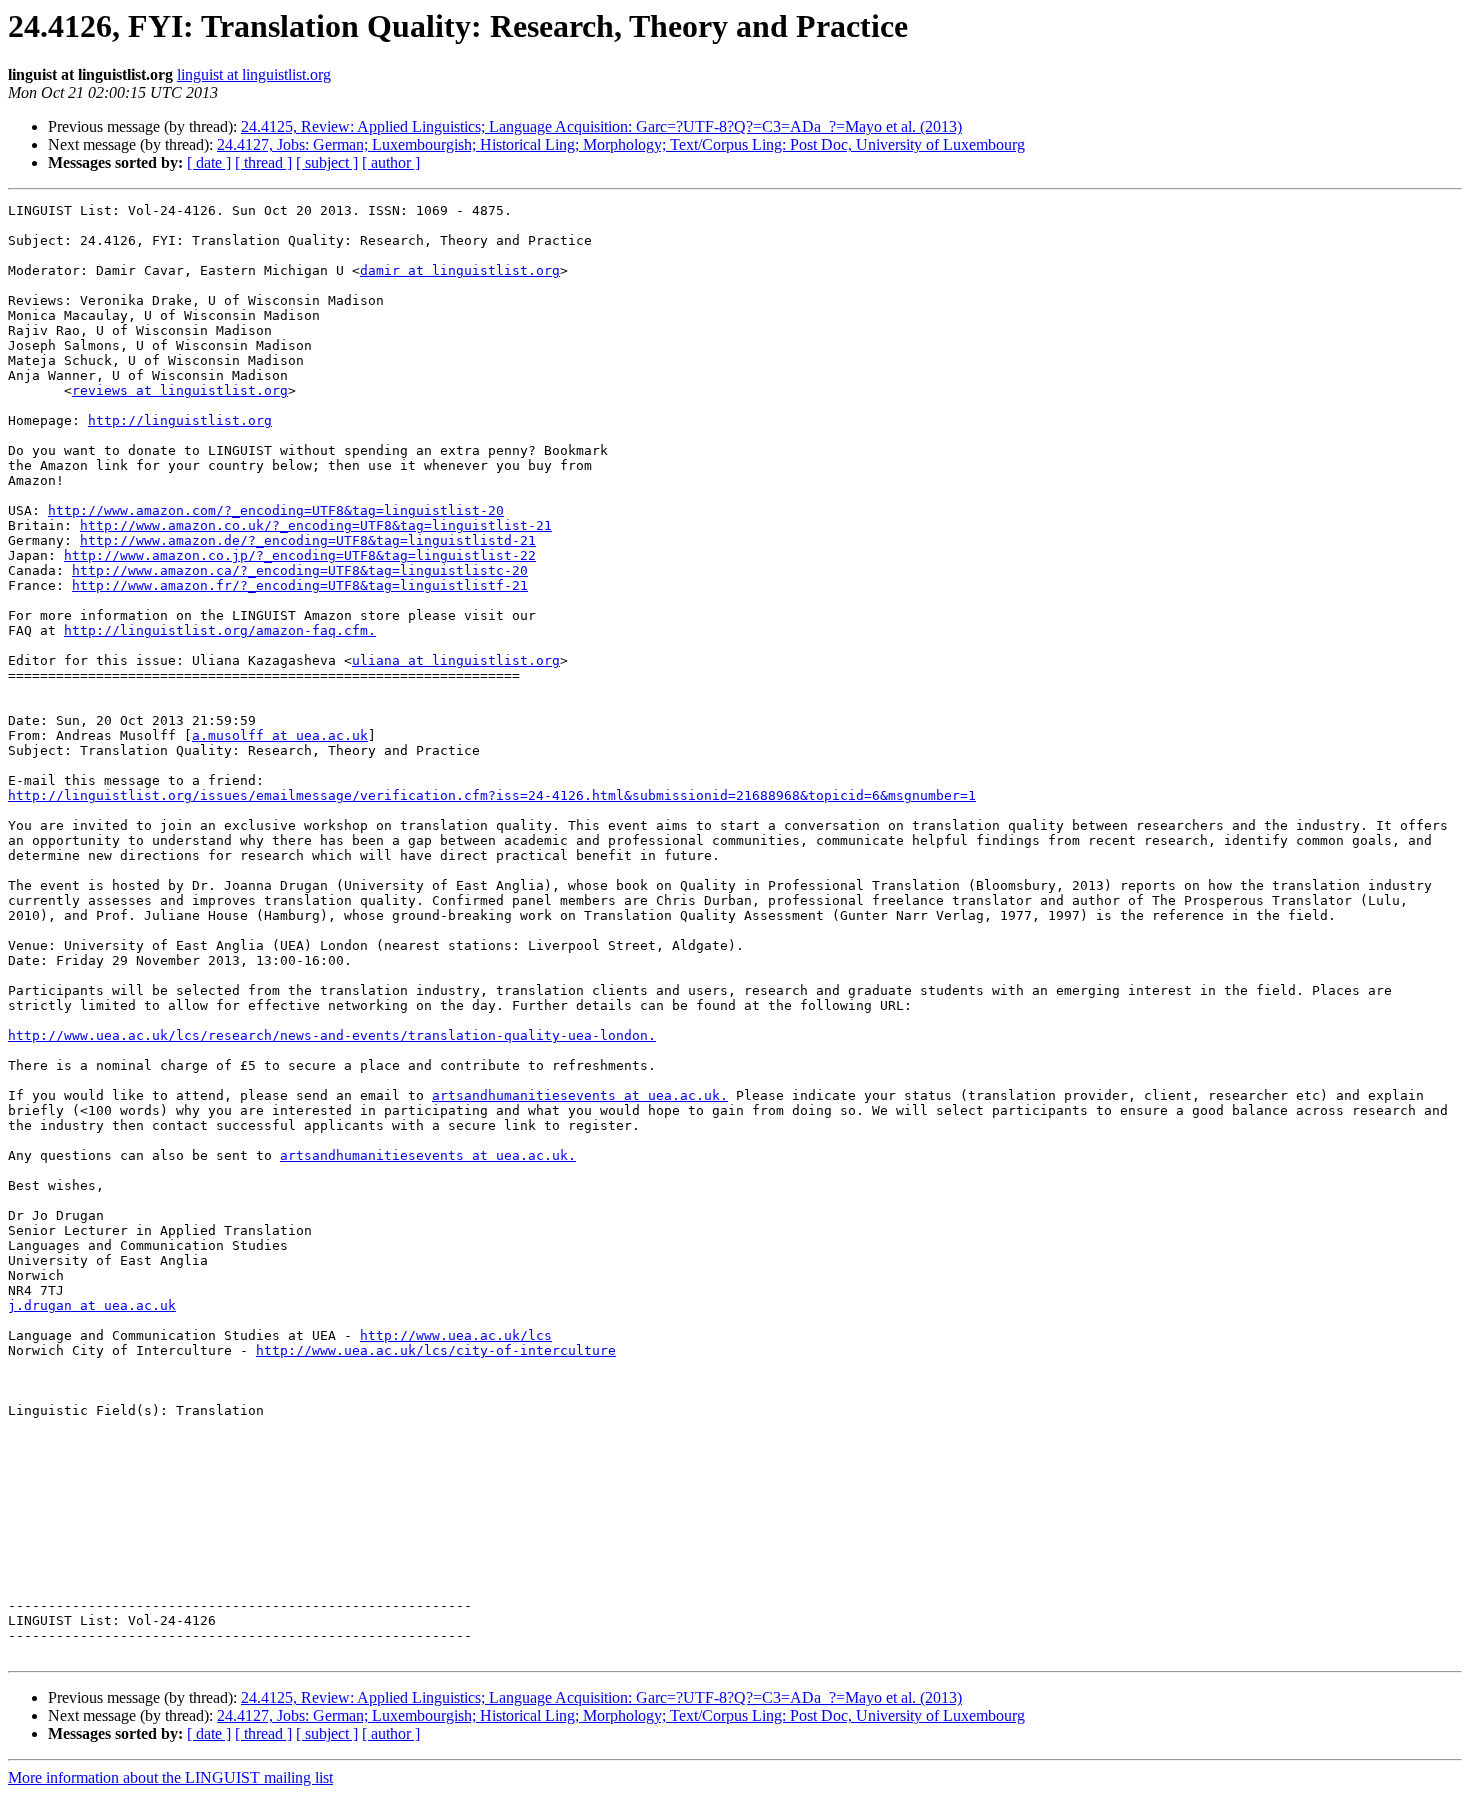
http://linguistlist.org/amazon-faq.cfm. (220, 630)
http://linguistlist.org (180, 420)
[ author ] (391, 162)
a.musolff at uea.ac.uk (280, 735)
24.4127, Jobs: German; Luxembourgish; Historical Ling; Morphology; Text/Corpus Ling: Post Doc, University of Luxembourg (621, 144)
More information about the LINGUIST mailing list (170, 1777)
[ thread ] (263, 162)
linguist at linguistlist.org (254, 74)
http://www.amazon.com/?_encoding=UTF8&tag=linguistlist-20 (276, 510)
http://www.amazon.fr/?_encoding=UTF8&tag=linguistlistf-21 (300, 585)
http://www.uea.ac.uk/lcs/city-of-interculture (436, 1350)
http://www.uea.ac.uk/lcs (456, 1335)
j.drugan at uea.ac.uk (92, 1305)
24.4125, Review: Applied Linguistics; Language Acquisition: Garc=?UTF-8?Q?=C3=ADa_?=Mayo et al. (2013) (601, 126)
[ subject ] (327, 162)
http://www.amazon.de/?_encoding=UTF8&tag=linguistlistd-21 (308, 540)
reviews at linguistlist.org (180, 390)
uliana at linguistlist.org (456, 660)
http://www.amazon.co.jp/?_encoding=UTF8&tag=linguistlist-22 (300, 555)
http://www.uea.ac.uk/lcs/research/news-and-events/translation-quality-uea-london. (332, 1035)
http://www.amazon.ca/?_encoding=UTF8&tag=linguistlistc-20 (300, 570)
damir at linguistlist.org (460, 270)
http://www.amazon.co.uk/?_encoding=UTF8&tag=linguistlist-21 (316, 525)
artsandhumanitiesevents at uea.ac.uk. (580, 1095)
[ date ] (209, 162)
